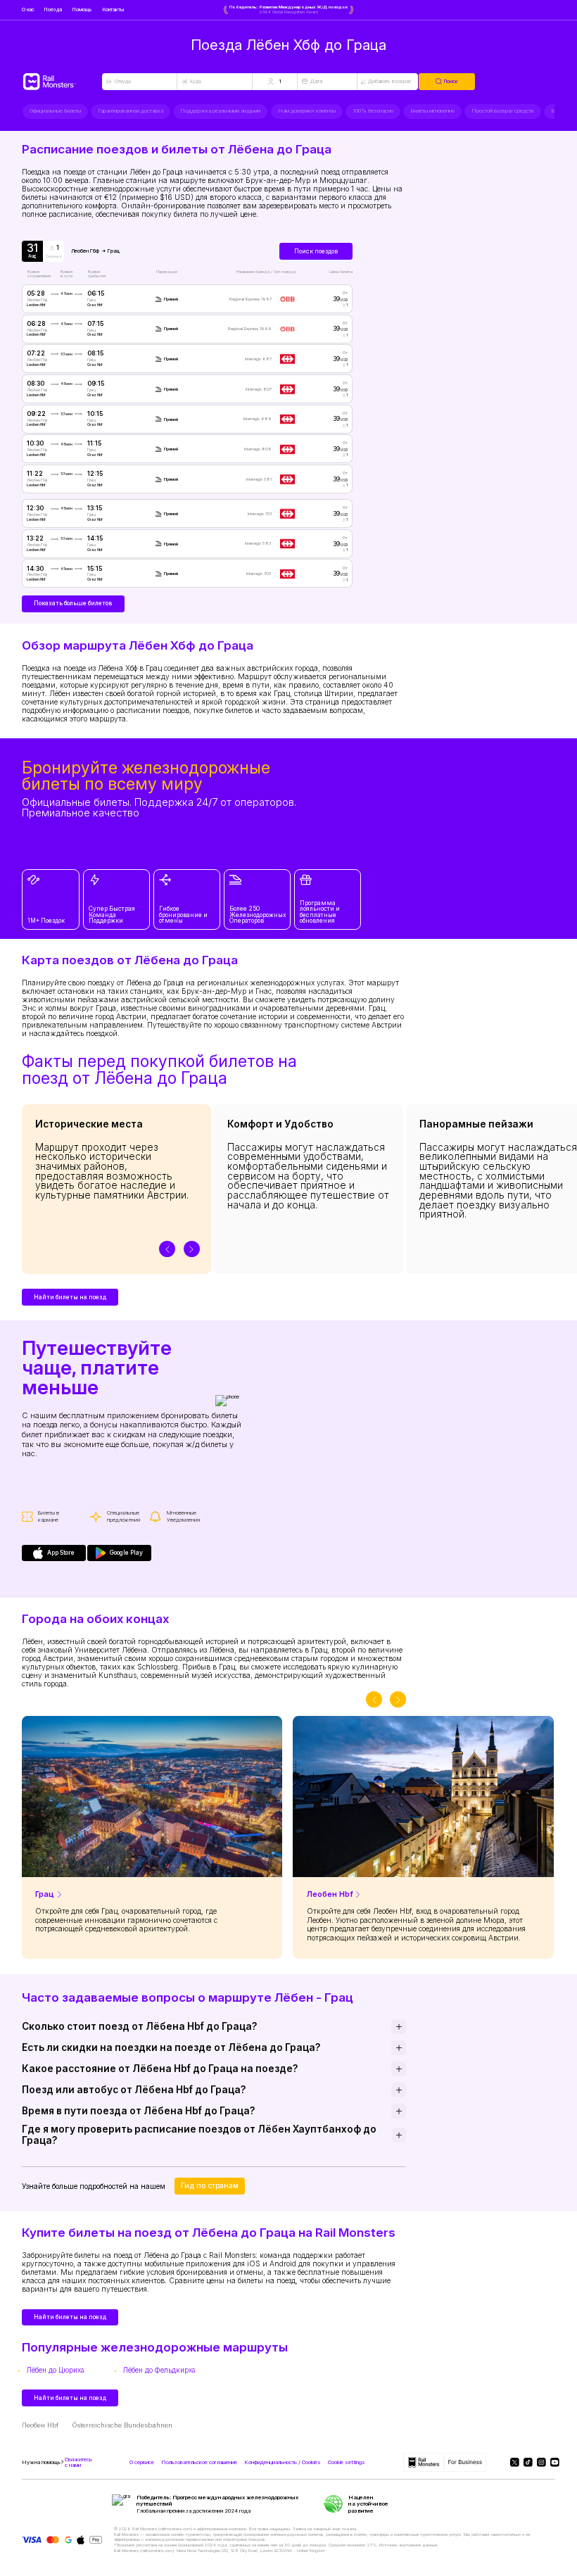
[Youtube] (553, 2462)
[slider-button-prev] (167, 1249)
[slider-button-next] (192, 1249)
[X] (513, 2462)
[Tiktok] (526, 2462)
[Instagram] (539, 2462)
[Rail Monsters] (62, 82)
